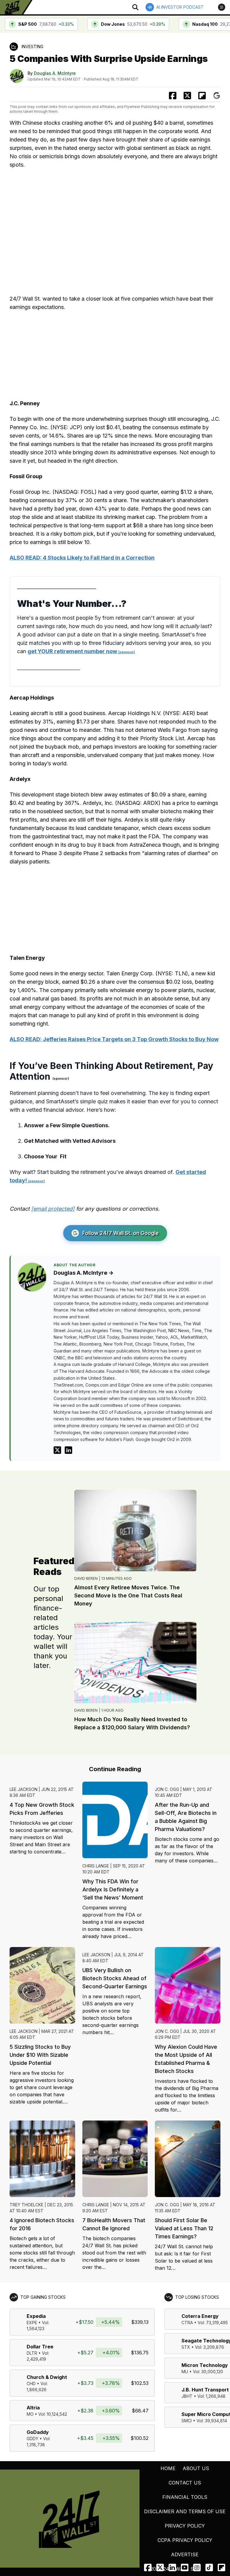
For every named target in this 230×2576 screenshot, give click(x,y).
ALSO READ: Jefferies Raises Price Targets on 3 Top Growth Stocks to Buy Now (114, 1039)
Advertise (185, 2554)
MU (185, 2372)
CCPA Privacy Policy (185, 2540)
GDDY (32, 2439)
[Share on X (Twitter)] (187, 96)
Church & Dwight (47, 2377)
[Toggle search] (135, 7)
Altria (33, 2408)
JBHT (187, 2396)
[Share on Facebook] (173, 96)
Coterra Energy (200, 2316)
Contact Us (185, 2483)
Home (168, 2468)
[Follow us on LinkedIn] (172, 2567)
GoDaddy (38, 2432)
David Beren (86, 1578)
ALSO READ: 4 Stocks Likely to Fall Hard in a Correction (82, 558)
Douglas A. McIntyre (55, 73)
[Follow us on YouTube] (185, 2567)
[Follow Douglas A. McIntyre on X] (57, 1450)
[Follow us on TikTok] (209, 2567)
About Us (196, 2468)
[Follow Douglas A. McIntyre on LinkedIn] (68, 1450)
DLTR (32, 2353)
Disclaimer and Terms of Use (185, 2511)
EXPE (32, 2323)
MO (30, 2414)
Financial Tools (185, 2497)
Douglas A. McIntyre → (84, 1273)
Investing (32, 47)
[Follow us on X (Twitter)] (160, 2567)
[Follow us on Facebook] (148, 2567)
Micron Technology (205, 2365)
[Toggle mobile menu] (222, 7)
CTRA (187, 2323)
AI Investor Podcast (180, 7)
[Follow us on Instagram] (197, 2567)
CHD (31, 2384)
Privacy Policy (185, 2526)
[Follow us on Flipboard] (202, 96)
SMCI (187, 2421)
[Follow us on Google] (217, 96)
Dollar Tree (40, 2347)
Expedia (36, 2316)
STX (186, 2347)
